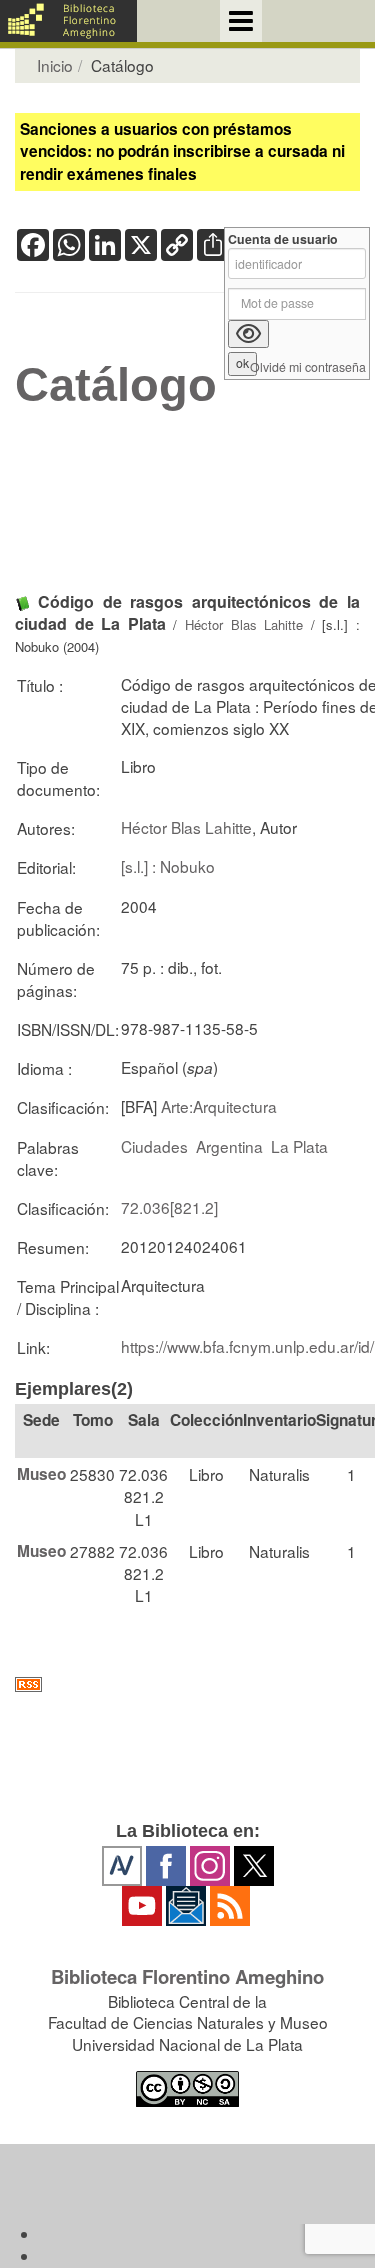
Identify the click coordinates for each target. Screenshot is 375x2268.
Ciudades (154, 1146)
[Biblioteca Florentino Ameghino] (68, 21)
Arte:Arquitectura (219, 1106)
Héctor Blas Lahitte (244, 624)
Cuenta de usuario (283, 239)
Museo (41, 1474)
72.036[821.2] (169, 1207)
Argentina (229, 1146)
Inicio (55, 65)
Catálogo (116, 385)
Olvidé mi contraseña (308, 367)
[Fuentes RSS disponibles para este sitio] (187, 1684)
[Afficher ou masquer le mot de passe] (248, 334)
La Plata (299, 1146)
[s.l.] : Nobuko (168, 866)
